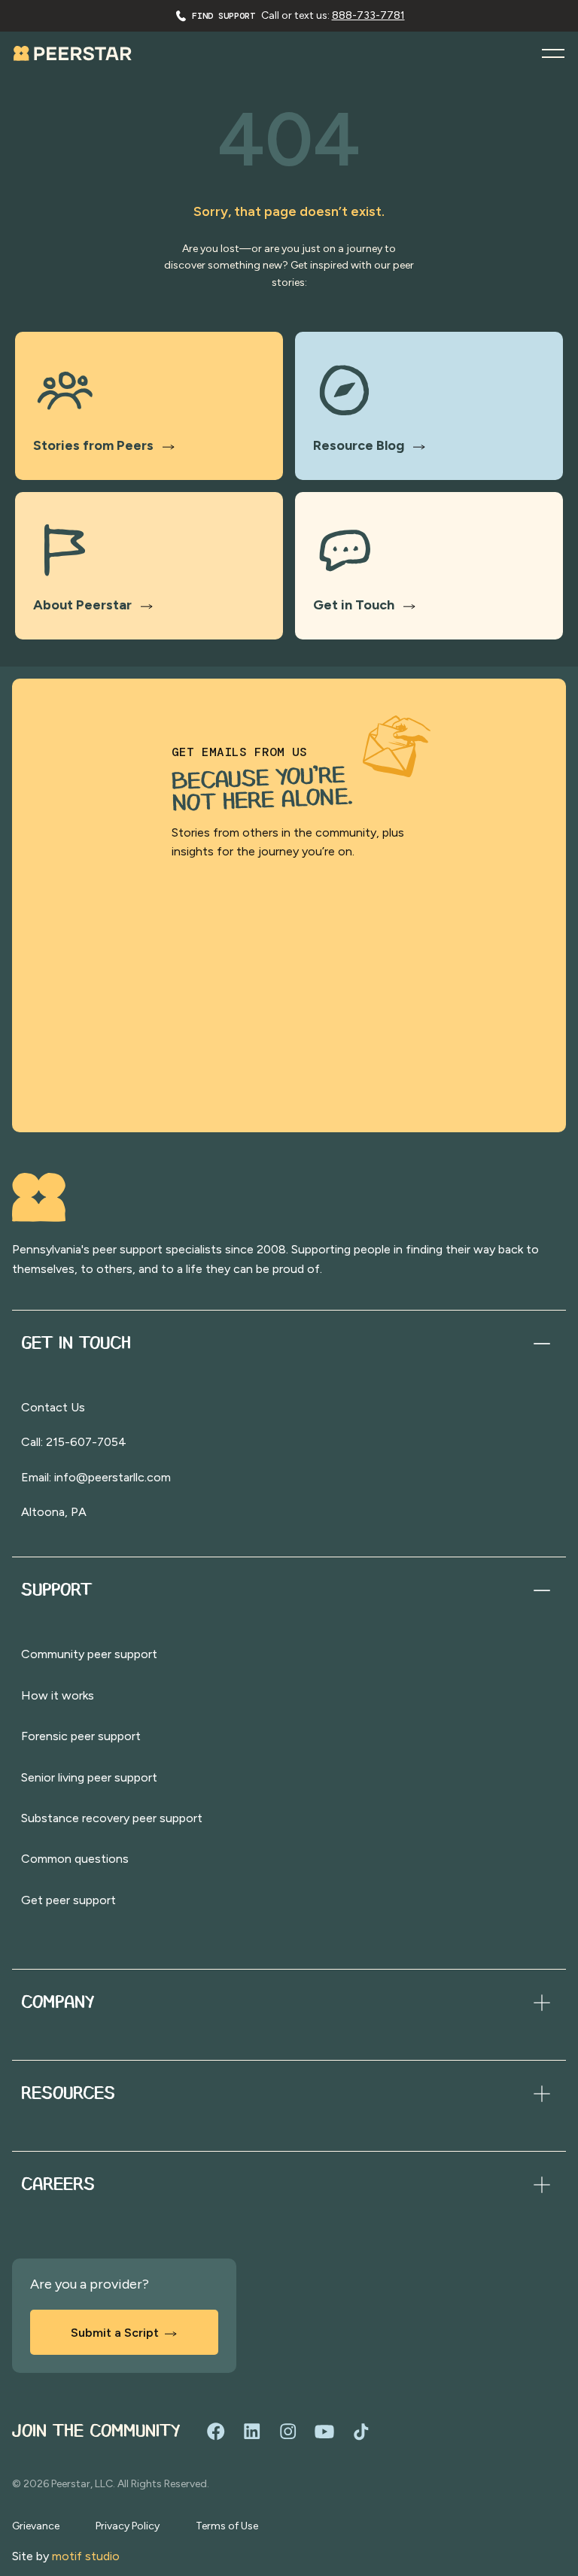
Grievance (36, 2526)
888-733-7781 (368, 15)
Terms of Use (227, 2526)
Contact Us (53, 1407)
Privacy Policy (128, 2526)
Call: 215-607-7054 (74, 1442)
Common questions (75, 1859)
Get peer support (68, 1900)
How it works (58, 1695)
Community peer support (89, 1654)
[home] (73, 53)
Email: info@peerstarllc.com (96, 1477)
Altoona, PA (54, 1512)
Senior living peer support (89, 1777)
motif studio (86, 2556)
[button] (553, 53)
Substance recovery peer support (112, 1818)
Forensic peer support (81, 1736)
